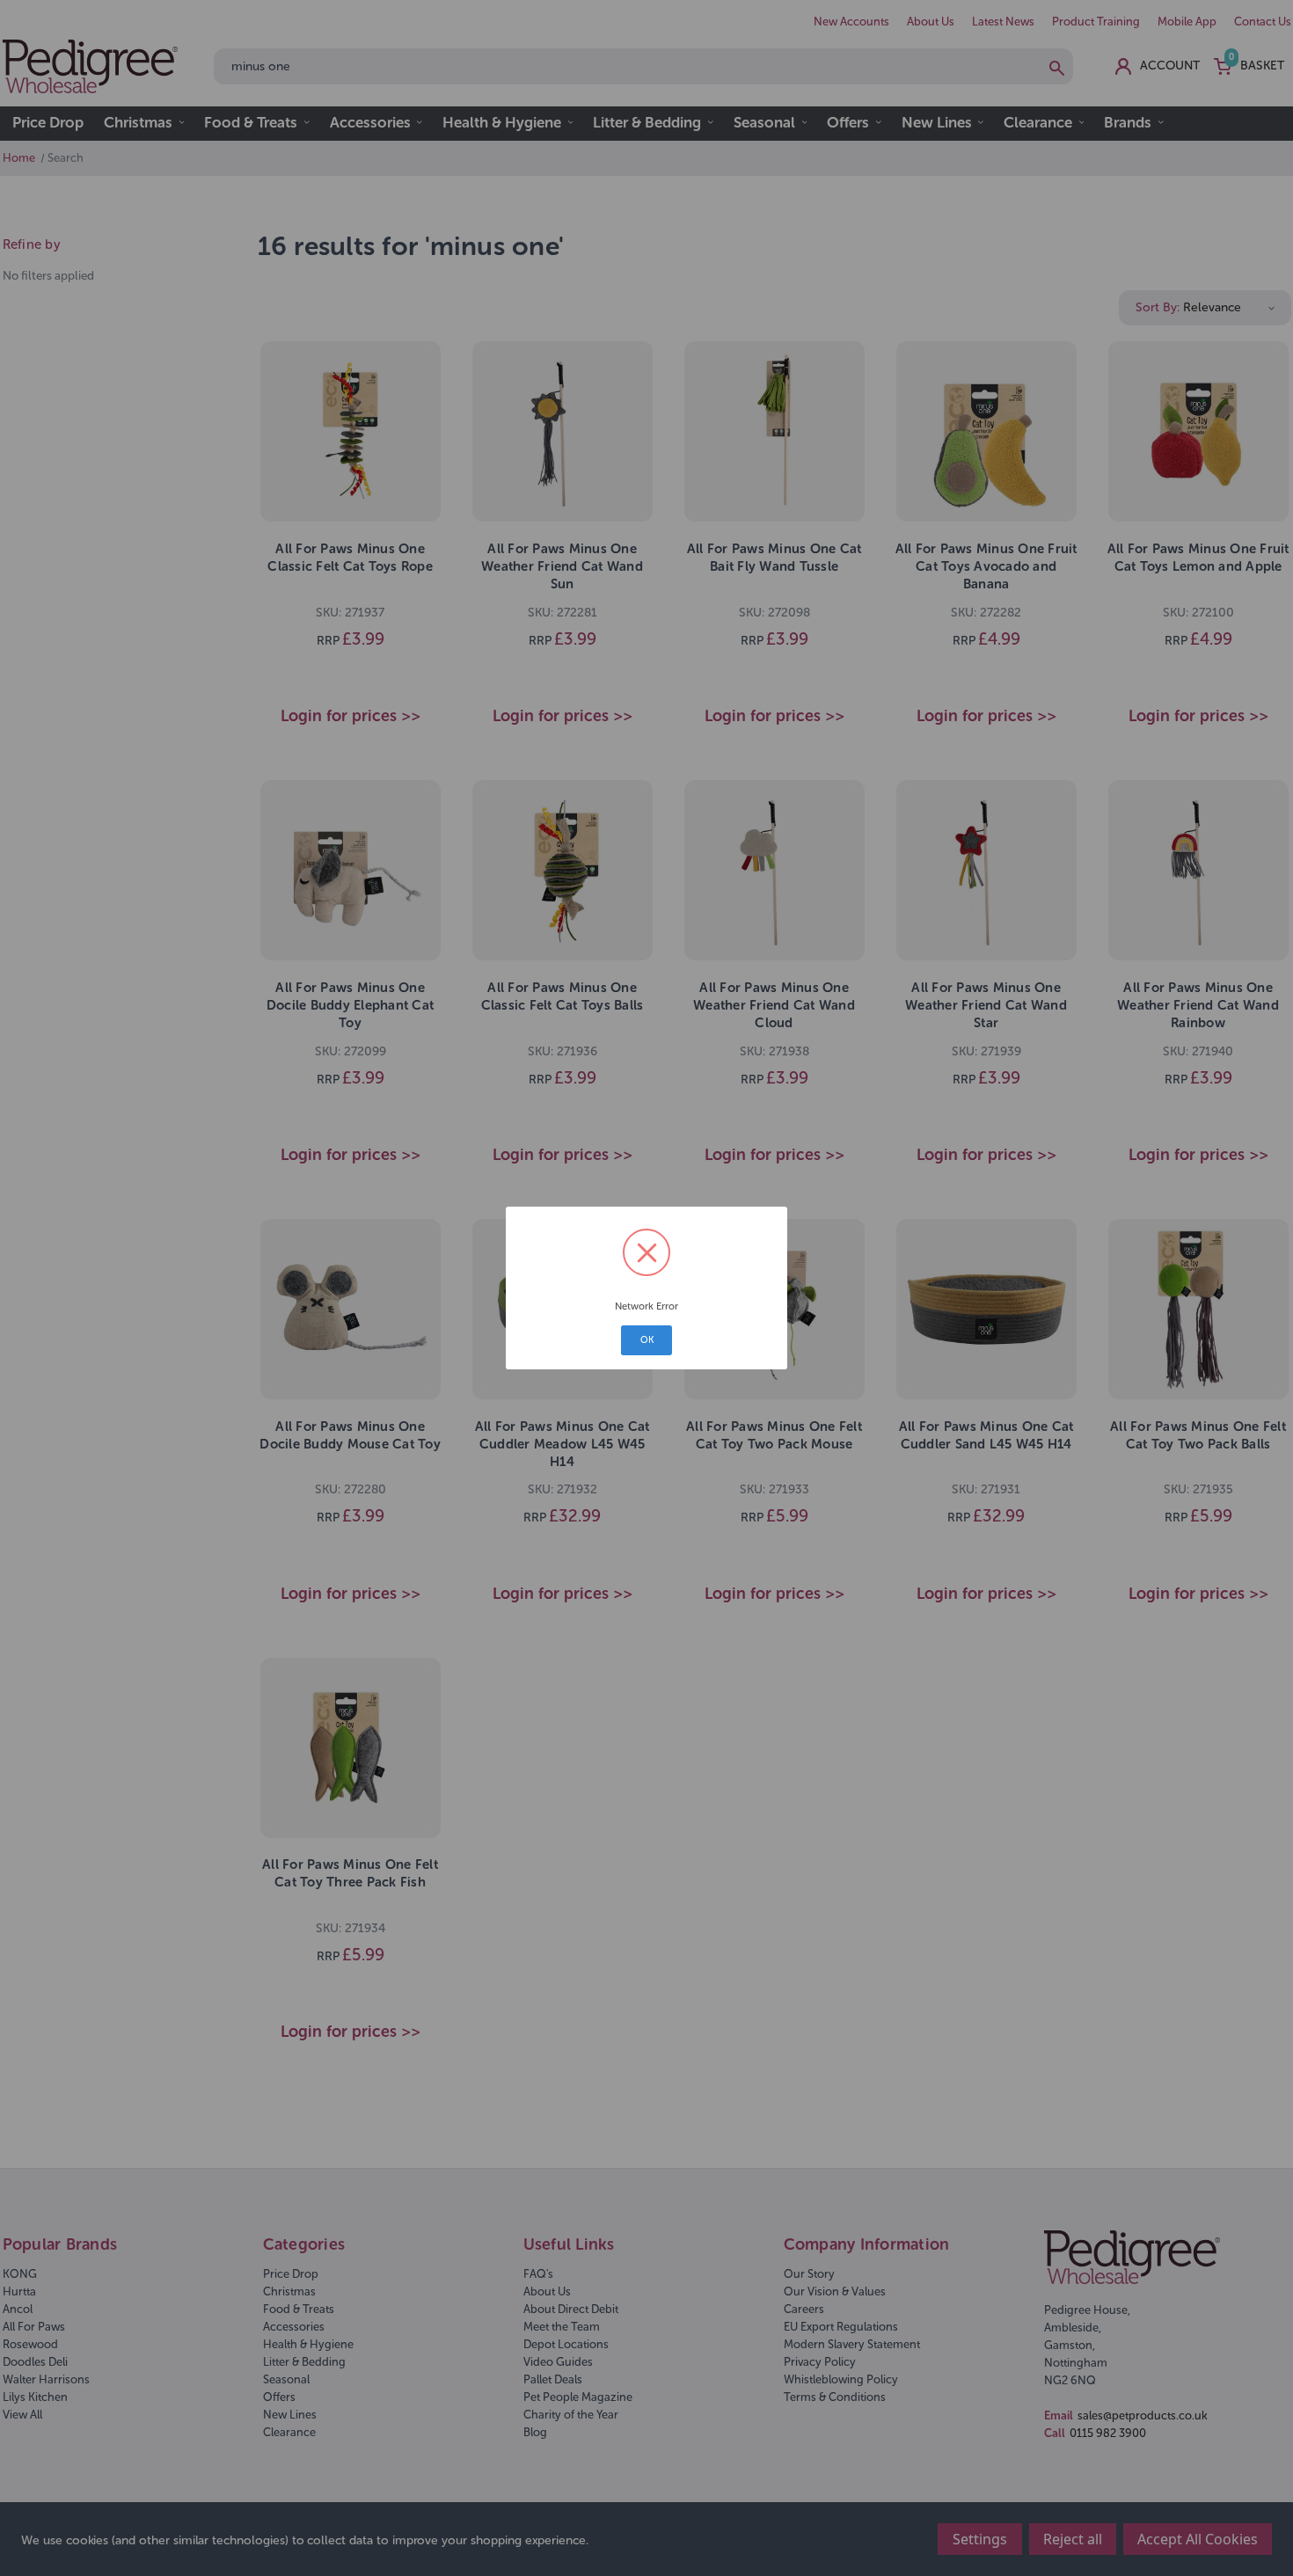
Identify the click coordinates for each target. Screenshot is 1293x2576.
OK (647, 1340)
